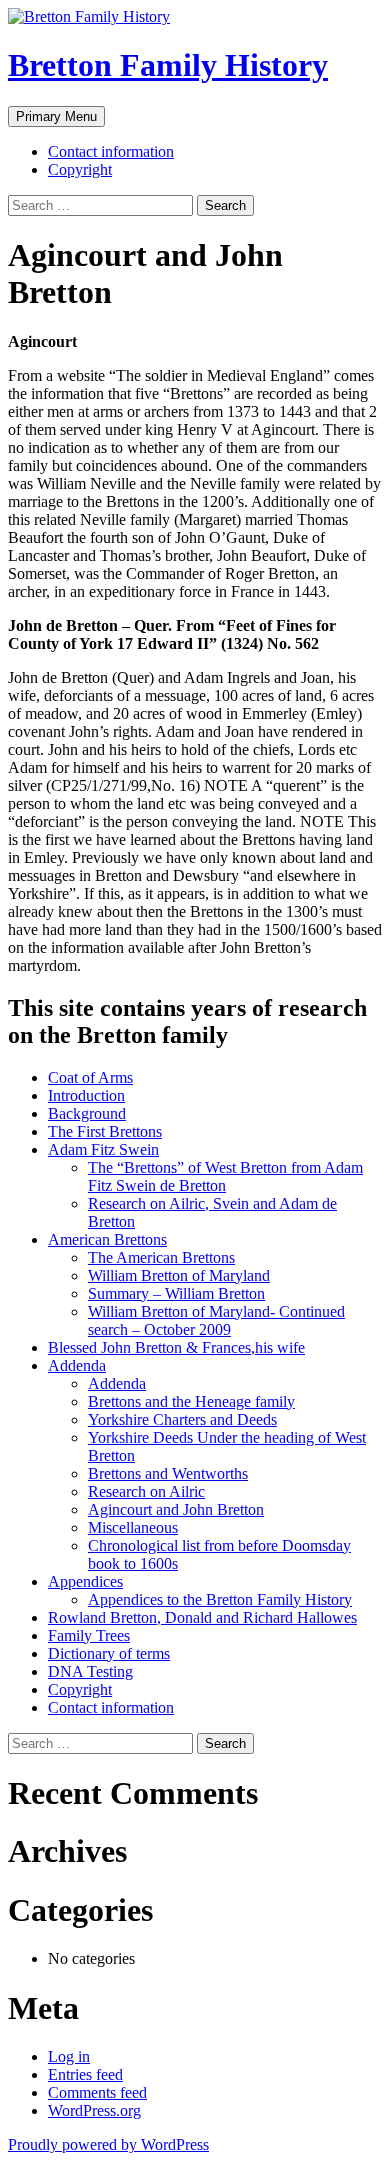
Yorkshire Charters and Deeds (182, 1419)
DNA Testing (90, 1671)
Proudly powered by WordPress (108, 2144)
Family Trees (89, 1635)
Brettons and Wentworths (168, 1473)
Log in (69, 2056)
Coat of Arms (90, 1077)
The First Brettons (105, 1131)
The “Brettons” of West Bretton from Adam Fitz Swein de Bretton (225, 1176)
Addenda (77, 1365)
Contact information (111, 151)
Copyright (80, 169)
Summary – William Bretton (176, 1293)
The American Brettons (161, 1257)
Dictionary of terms (109, 1653)
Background (87, 1113)
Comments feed (97, 2092)
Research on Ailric (146, 1491)
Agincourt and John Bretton (176, 1509)
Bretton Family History (168, 65)
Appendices (85, 1581)
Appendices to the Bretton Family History (220, 1599)
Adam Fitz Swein (103, 1149)
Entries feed (85, 2074)
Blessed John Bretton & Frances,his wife (176, 1347)
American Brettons (107, 1239)
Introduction (86, 1095)
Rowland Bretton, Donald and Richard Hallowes (202, 1617)
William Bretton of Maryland (179, 1275)
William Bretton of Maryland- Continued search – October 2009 (216, 1320)
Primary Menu (56, 116)
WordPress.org (94, 2110)
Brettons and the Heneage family (191, 1401)
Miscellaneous (133, 1527)
